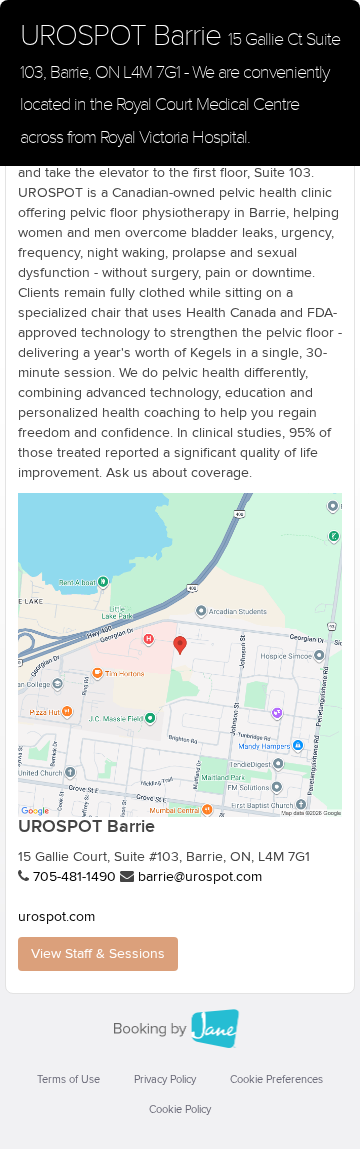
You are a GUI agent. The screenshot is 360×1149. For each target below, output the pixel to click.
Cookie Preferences (276, 1079)
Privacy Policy (165, 1079)
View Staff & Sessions (98, 954)
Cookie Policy (180, 1109)
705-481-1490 (74, 877)
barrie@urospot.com (200, 877)
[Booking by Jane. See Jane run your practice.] (180, 1029)
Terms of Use (68, 1079)
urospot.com (56, 917)
